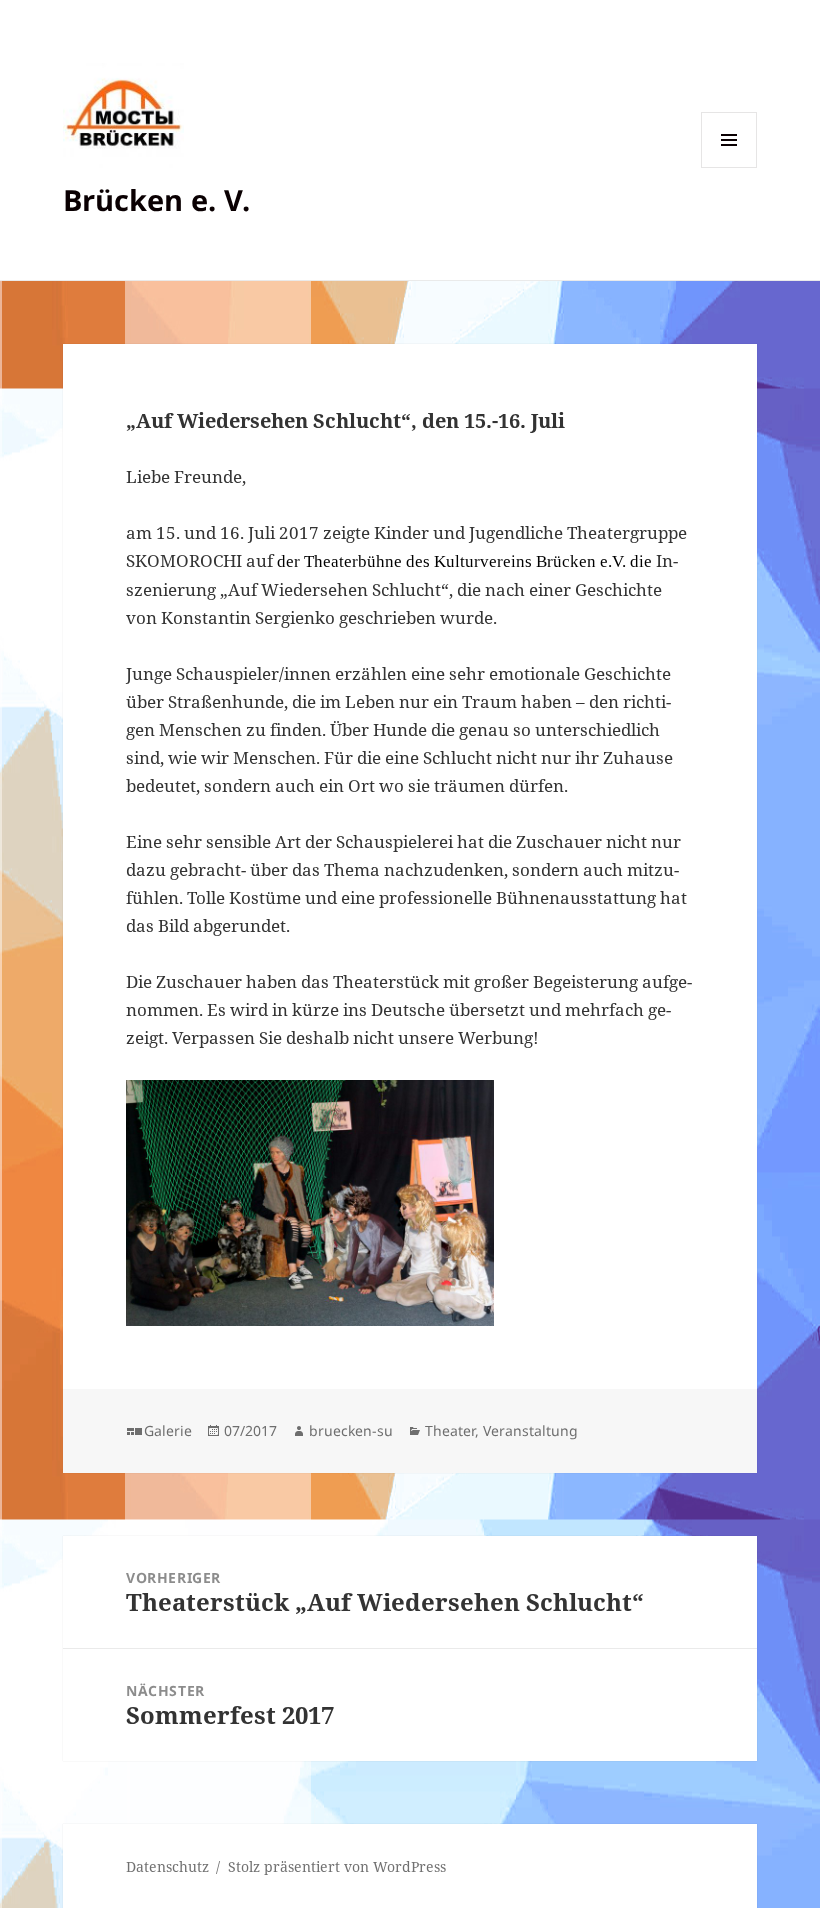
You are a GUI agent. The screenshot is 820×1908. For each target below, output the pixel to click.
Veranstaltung (530, 1430)
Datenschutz (167, 1866)
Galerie (168, 1430)
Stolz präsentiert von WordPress (337, 1866)
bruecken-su (351, 1430)
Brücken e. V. (156, 199)
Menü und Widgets (729, 167)
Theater (450, 1430)
